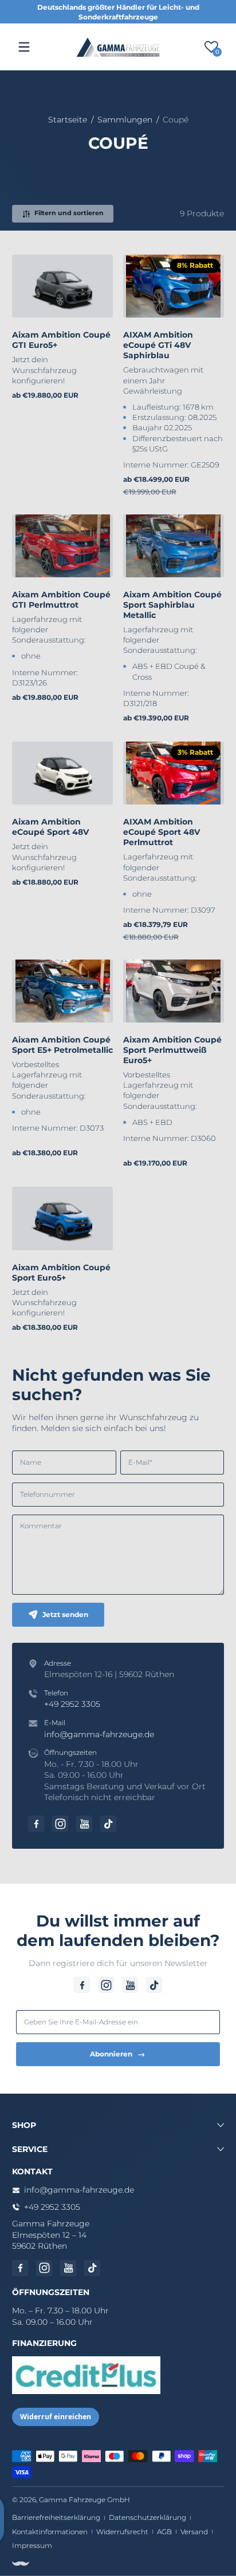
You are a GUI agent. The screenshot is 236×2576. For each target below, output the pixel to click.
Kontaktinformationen (50, 2532)
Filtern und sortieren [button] (69, 213)
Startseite (68, 120)
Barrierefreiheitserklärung (56, 2517)
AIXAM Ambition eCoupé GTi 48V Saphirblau (158, 345)
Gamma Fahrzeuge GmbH (84, 2500)
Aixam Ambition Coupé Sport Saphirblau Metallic (172, 605)
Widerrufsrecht (122, 2532)
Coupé (176, 120)
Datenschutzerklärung (147, 2517)
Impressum (32, 2545)
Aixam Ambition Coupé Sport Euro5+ (61, 1273)
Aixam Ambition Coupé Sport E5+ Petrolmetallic (62, 1045)
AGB (164, 2532)
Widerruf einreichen (56, 2417)
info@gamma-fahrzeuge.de (99, 1734)
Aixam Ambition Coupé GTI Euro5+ (61, 340)
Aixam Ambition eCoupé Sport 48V (50, 827)
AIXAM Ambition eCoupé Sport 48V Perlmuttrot (162, 832)
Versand (194, 2532)
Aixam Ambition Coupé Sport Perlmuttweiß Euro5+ (172, 1050)
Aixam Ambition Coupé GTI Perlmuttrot (61, 600)
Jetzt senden (65, 1614)
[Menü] (24, 47)
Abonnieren (111, 2054)
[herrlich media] (21, 2563)
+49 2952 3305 (72, 1704)
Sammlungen (125, 120)
